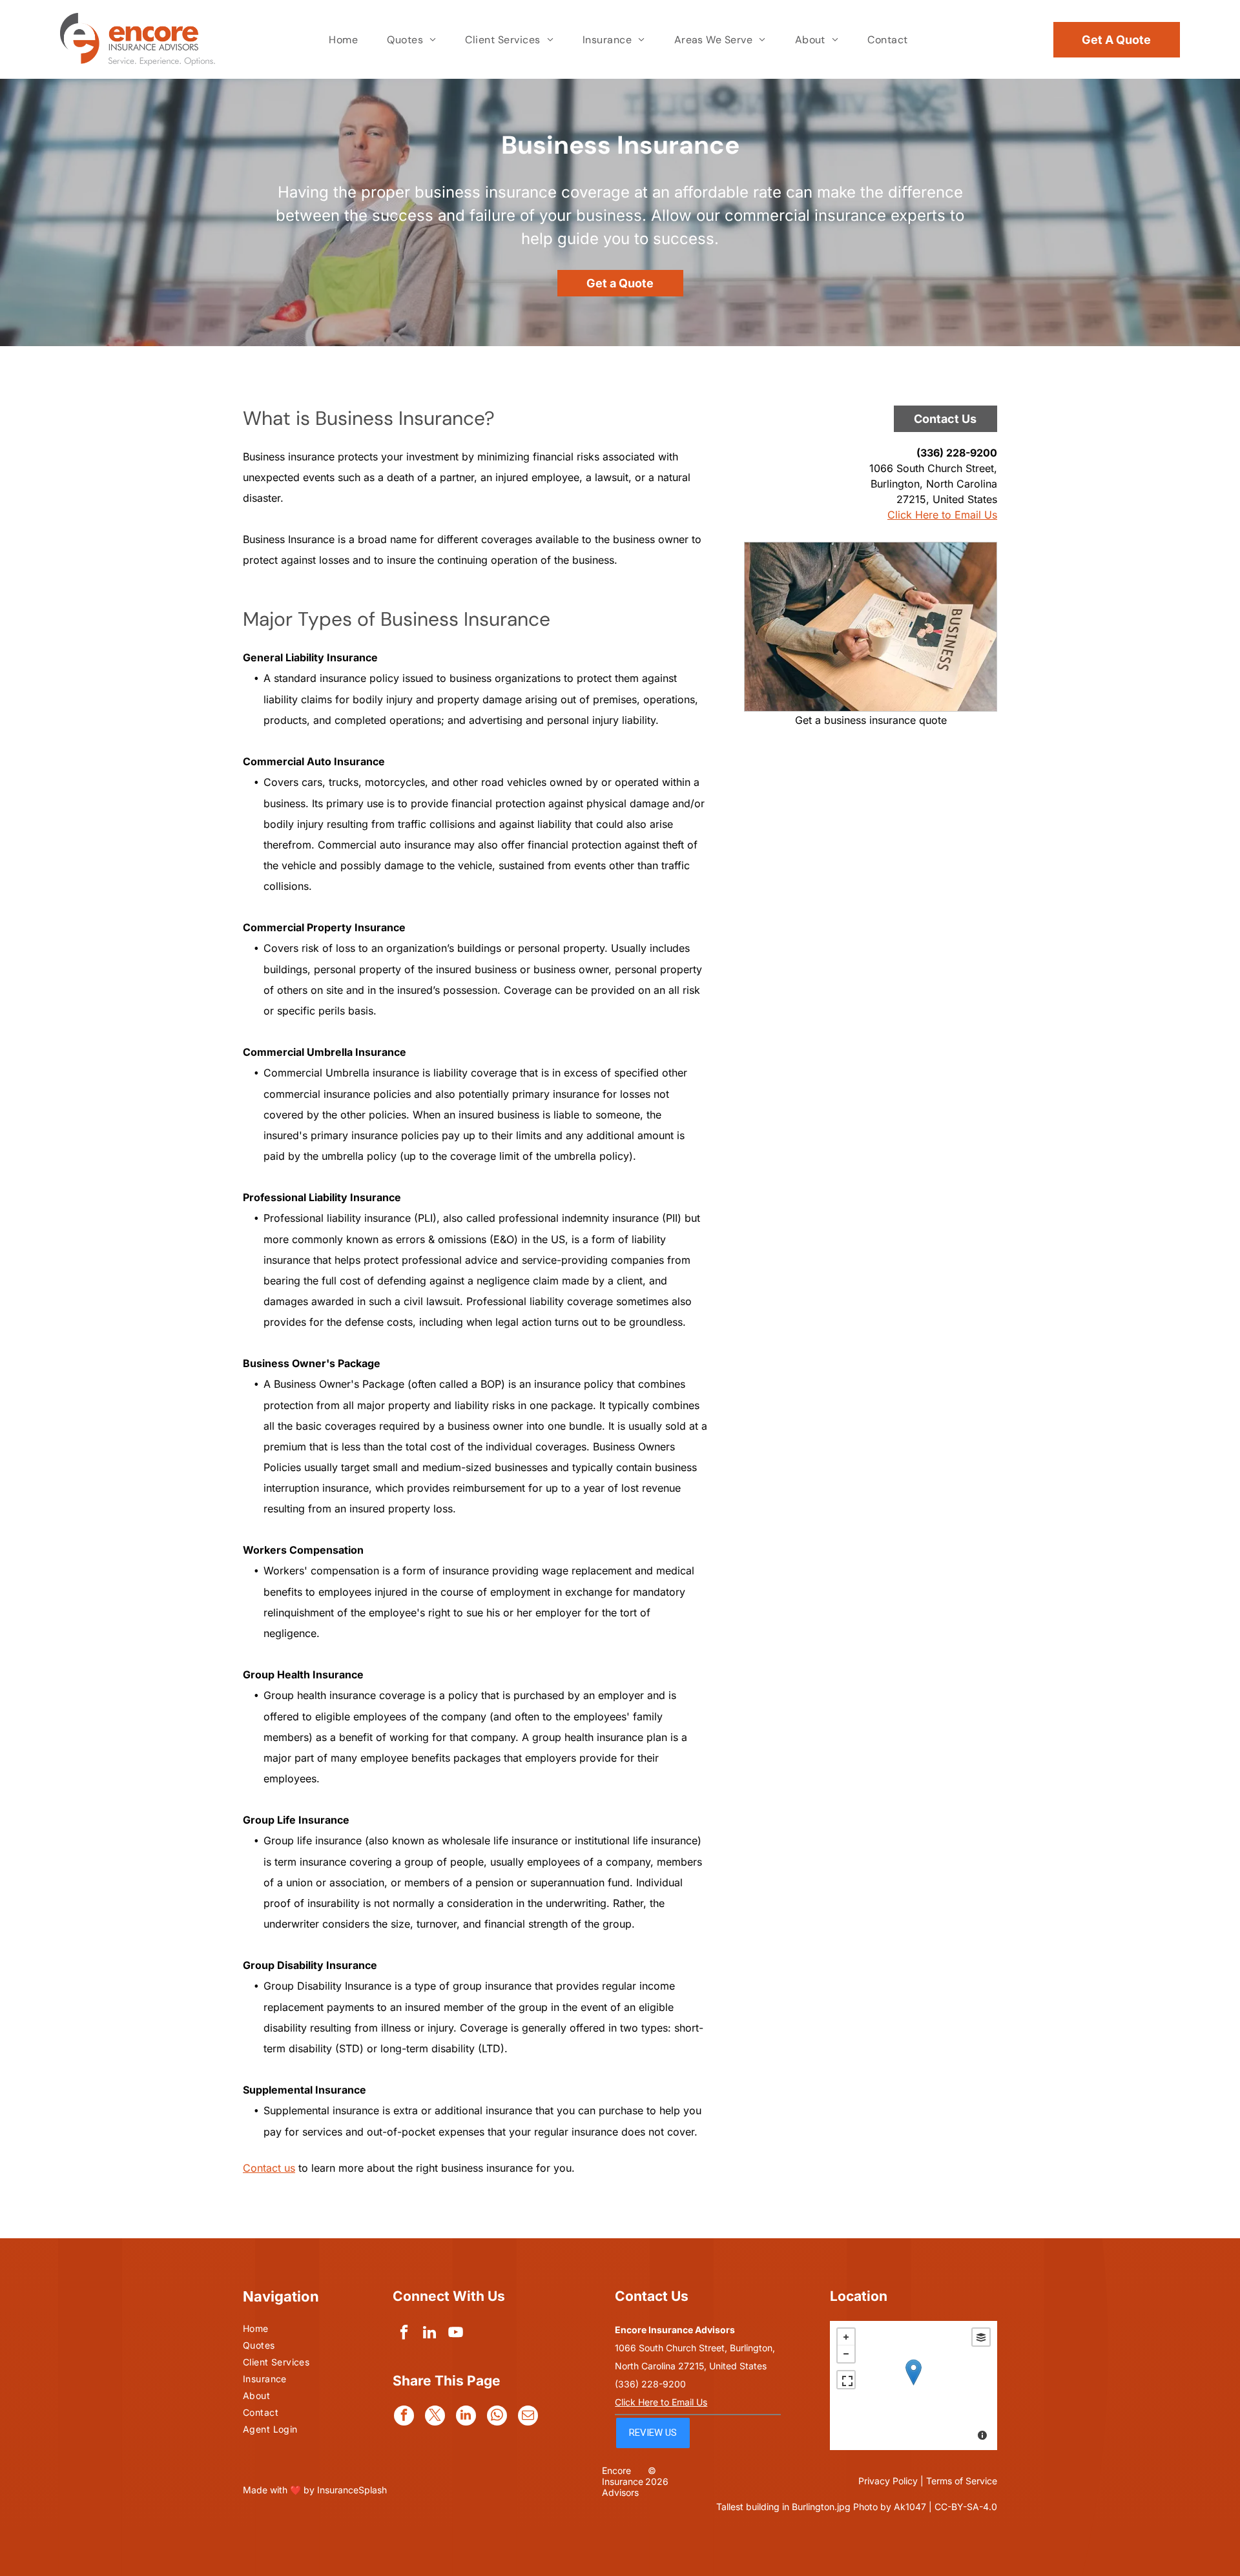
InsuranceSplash (352, 2490)
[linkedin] (430, 2334)
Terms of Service (962, 2481)
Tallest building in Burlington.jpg (783, 2507)
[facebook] (404, 2334)
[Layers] (981, 2337)
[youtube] (456, 2334)
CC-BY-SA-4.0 (966, 2507)
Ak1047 (910, 2507)
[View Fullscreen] (846, 2380)
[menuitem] (345, 40)
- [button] (846, 2354)
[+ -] (914, 2385)
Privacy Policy (888, 2481)
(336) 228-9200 (957, 453)
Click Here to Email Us (942, 515)
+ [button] (846, 2337)
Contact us (269, 2168)
